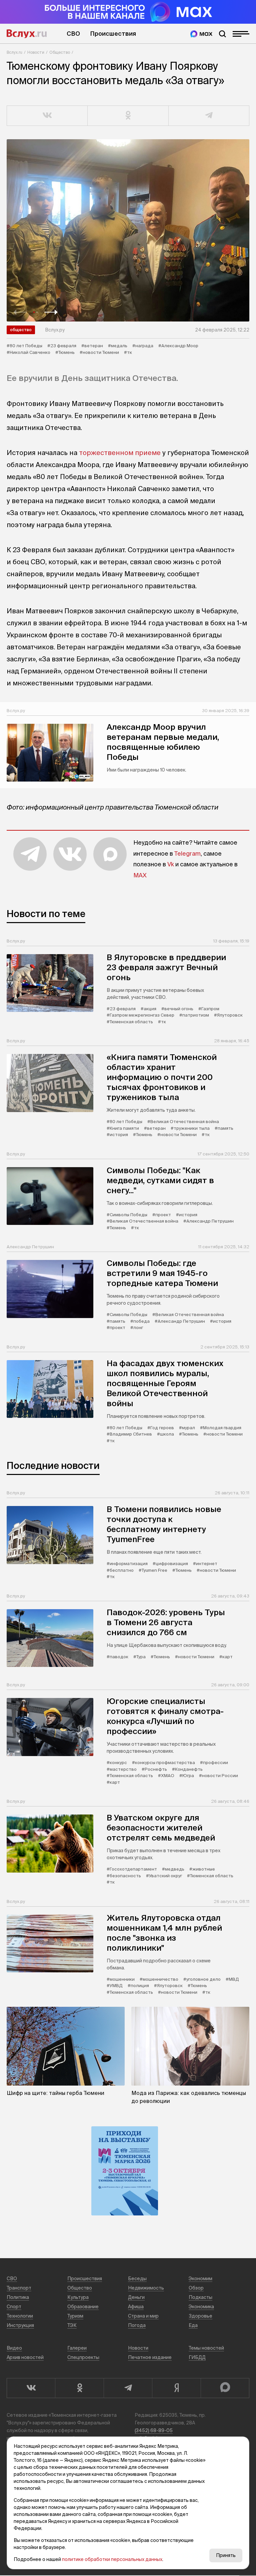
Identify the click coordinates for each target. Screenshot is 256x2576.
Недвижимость (146, 2288)
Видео (14, 2348)
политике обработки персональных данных (112, 2559)
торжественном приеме (120, 453)
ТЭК (72, 2325)
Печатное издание (150, 2357)
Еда (193, 2325)
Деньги (136, 2297)
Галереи (77, 2348)
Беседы (137, 2279)
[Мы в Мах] (201, 34)
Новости (36, 52)
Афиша (136, 2307)
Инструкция (20, 2325)
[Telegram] (128, 2388)
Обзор (196, 2288)
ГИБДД (197, 2357)
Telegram (187, 853)
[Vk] (31, 2388)
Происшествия (113, 34)
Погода (137, 2325)
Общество (60, 52)
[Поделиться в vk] (47, 116)
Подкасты (200, 2297)
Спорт (14, 2307)
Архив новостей (25, 2357)
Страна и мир (143, 2316)
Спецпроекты (83, 2357)
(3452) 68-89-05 (154, 2430)
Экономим (200, 2279)
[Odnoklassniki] (79, 2388)
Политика (18, 2297)
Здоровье (200, 2316)
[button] (20, 312)
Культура (78, 2297)
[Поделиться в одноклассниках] (128, 116)
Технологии (20, 2316)
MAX (140, 875)
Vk (171, 864)
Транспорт (19, 2288)
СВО (73, 34)
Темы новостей (206, 2348)
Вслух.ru (27, 34)
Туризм (75, 2316)
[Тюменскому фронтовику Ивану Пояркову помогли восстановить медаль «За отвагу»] (128, 230)
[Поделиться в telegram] (209, 116)
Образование (83, 2307)
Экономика (201, 2307)
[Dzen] (176, 2388)
